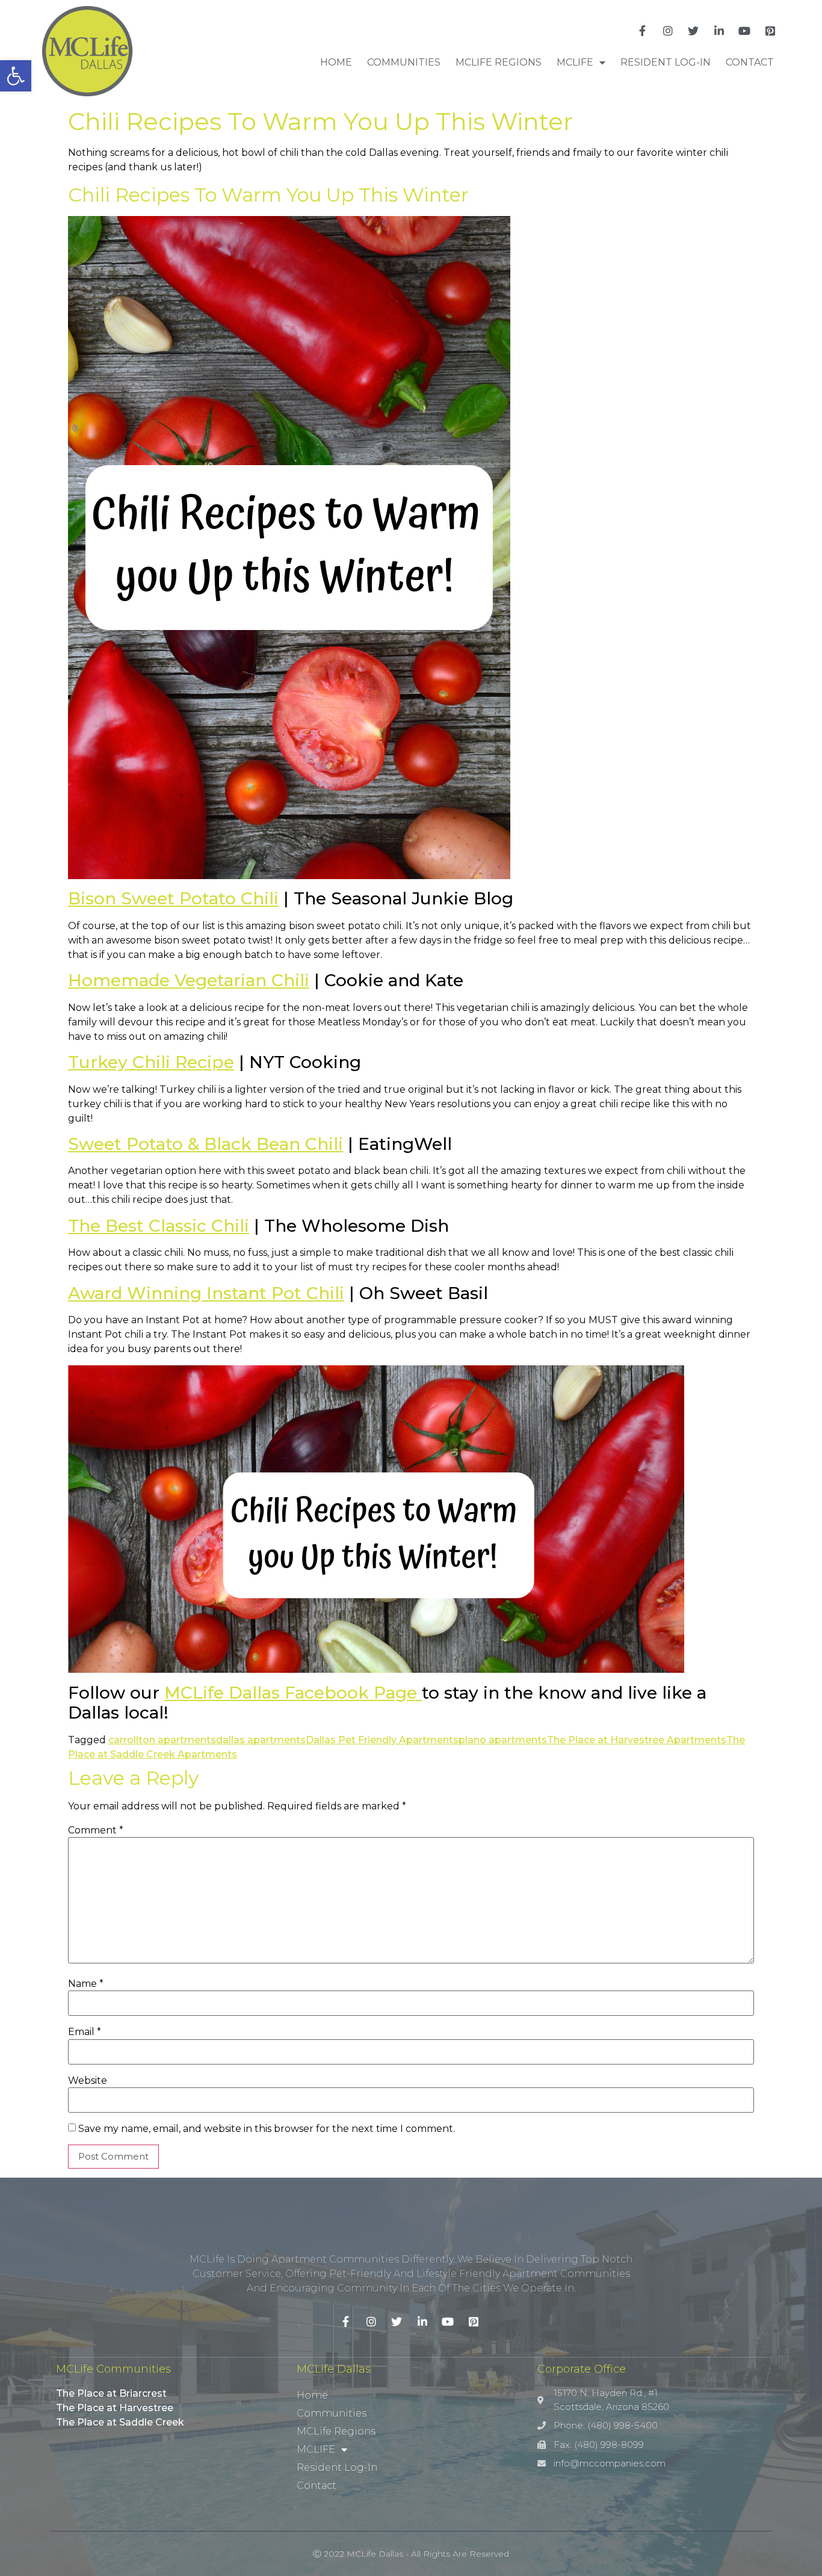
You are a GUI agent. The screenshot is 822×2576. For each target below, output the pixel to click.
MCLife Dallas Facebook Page (293, 1693)
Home (336, 62)
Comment (96, 1830)
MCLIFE (575, 62)
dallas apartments (261, 1740)
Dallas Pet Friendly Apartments (382, 1740)
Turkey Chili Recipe (151, 1062)
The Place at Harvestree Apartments (637, 1740)
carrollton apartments (162, 1740)
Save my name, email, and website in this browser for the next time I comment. (267, 2129)
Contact (750, 62)
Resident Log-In (666, 62)
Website (88, 2081)
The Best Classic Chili (159, 1226)
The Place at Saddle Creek (120, 2422)
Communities (404, 62)
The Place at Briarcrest (111, 2393)
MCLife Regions (499, 62)
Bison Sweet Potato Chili (173, 898)
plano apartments (503, 1740)
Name (86, 1984)
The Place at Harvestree (115, 2408)
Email (85, 2032)
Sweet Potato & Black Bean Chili (205, 1144)
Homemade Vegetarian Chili (189, 980)
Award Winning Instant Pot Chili (206, 1293)
